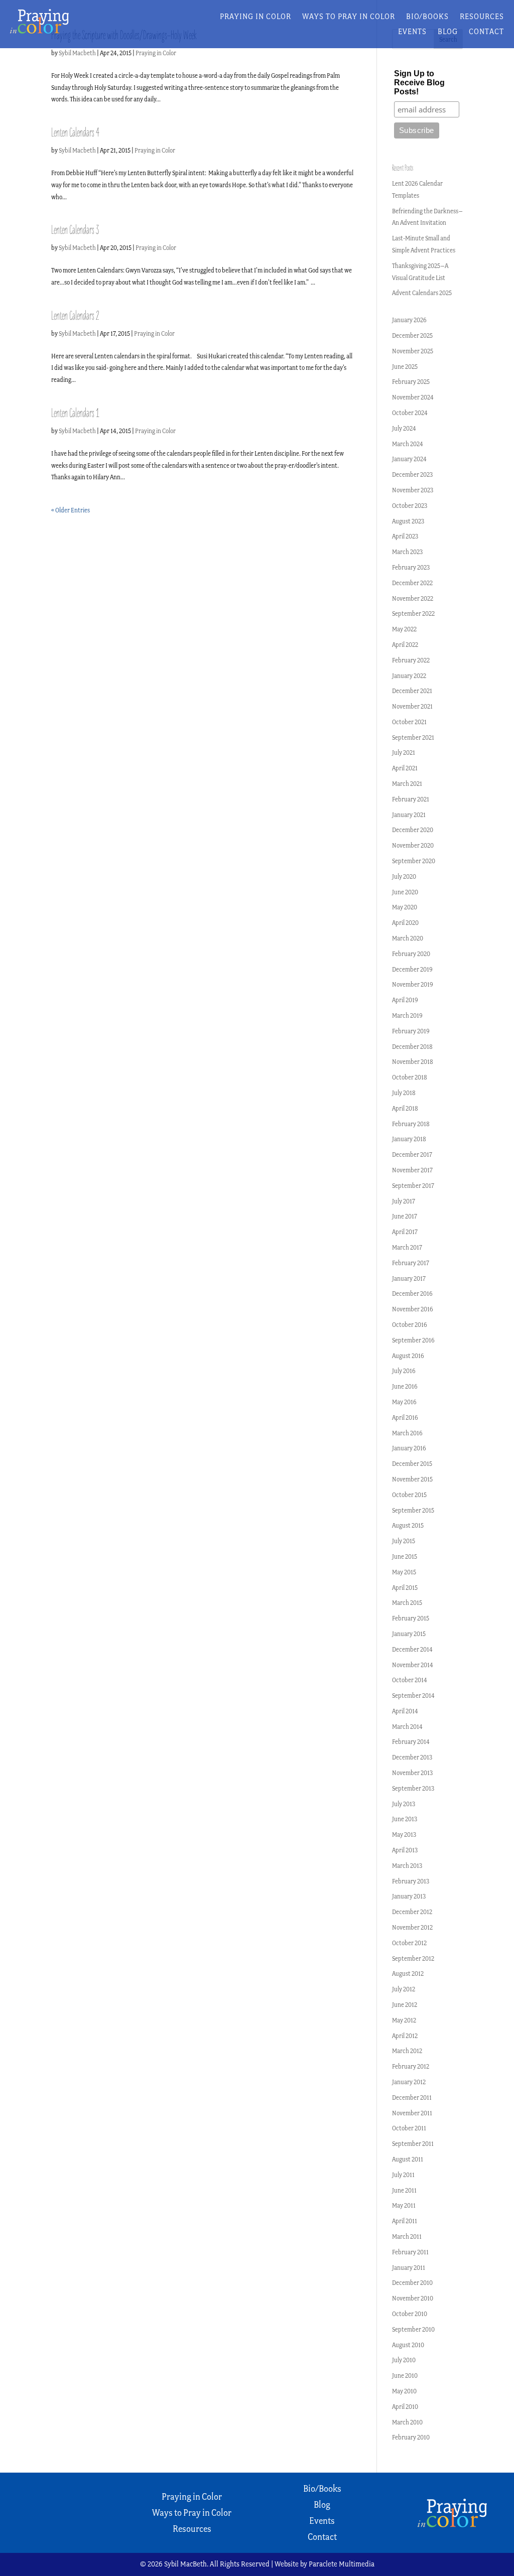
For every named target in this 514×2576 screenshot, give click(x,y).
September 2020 (414, 861)
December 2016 (412, 1294)
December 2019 (412, 969)
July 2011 (403, 2175)
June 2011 (404, 2190)
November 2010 (413, 2298)
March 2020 (408, 938)
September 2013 (413, 1788)
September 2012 (413, 1958)
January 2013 (409, 1896)
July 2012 (404, 1989)
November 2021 (412, 706)
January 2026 (409, 320)
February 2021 (411, 799)
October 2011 (409, 2128)
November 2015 (412, 1479)
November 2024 (413, 397)
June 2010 (405, 2376)
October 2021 (409, 722)
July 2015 (404, 1541)
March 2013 (407, 1866)
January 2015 (409, 1634)
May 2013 (404, 1835)
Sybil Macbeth (77, 53)
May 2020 (405, 907)
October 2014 (410, 1680)
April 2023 (405, 536)
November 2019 (413, 984)
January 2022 (409, 676)
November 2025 (413, 351)
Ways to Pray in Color (349, 17)
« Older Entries (71, 510)
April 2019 (405, 1000)
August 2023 (408, 521)
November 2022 (413, 598)
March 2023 (407, 552)
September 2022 (413, 614)
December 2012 (412, 1912)
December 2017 (412, 1155)
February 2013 (411, 1881)
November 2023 (413, 490)
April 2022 (405, 645)
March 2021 (407, 784)
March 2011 (407, 2236)
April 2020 (405, 923)
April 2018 (405, 1108)
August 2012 (408, 1974)
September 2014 (413, 1696)
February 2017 (411, 1263)
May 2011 (404, 2205)
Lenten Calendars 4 (75, 133)
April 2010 (405, 2407)
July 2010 (404, 2360)
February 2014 (411, 1742)
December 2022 (412, 583)
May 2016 (404, 1402)
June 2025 (405, 367)
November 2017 (412, 1170)
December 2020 (413, 830)
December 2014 (412, 1649)
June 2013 (405, 1819)
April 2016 (405, 1417)
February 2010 (411, 2437)
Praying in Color (255, 17)
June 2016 (405, 1386)
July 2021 (404, 753)
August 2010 (408, 2345)
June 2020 (405, 892)
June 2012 (405, 2005)
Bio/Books (427, 17)
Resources (482, 17)
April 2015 (405, 1588)
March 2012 (407, 2051)
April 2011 (405, 2221)
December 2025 (412, 335)
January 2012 (409, 2082)
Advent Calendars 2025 (422, 293)
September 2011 (413, 2144)
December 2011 (412, 2097)
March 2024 (408, 444)
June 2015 (405, 1556)
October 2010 (410, 2314)
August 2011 (408, 2159)
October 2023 (410, 506)
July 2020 (404, 876)
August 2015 (408, 1525)
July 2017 (404, 1201)
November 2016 (413, 1309)
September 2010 (413, 2329)
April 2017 (405, 1232)
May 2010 (404, 2391)
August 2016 (408, 1356)
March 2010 (407, 2422)
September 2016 (413, 1340)
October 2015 (409, 1495)
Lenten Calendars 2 (75, 316)
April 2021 (405, 768)
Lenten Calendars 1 (75, 413)
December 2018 (412, 1047)
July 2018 (404, 1093)
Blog (448, 32)
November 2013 (412, 1773)
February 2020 (411, 954)
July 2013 (404, 1804)
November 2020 (413, 845)
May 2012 (404, 2020)
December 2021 (412, 691)
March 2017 (407, 1247)
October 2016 (410, 1325)
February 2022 (411, 660)
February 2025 (411, 382)
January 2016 (409, 1448)
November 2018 (413, 1062)
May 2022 (404, 629)
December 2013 (412, 1757)
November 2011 (412, 2113)
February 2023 (411, 567)
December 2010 (412, 2283)
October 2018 (410, 1077)
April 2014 (405, 1711)
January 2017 (409, 1278)
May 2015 (404, 1572)
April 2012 (405, 2036)
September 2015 (413, 1510)
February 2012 (411, 2066)
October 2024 (410, 413)
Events (412, 32)
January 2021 (409, 815)
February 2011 (410, 2252)
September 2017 (413, 1186)
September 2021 (413, 737)
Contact (486, 32)
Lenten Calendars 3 (75, 230)
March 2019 (407, 1015)
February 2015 (411, 1618)
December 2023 (412, 474)
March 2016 (407, 1433)
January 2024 (409, 459)
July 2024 (404, 428)
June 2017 (405, 1216)
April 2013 (405, 1850)
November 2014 (413, 1665)
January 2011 (409, 2268)
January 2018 (409, 1139)
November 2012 (412, 1927)
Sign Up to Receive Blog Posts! (419, 83)
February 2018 (411, 1124)
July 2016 (404, 1371)
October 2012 (409, 1943)
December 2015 (412, 1464)
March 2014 (407, 1727)
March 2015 (407, 1603)
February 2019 (411, 1031)
